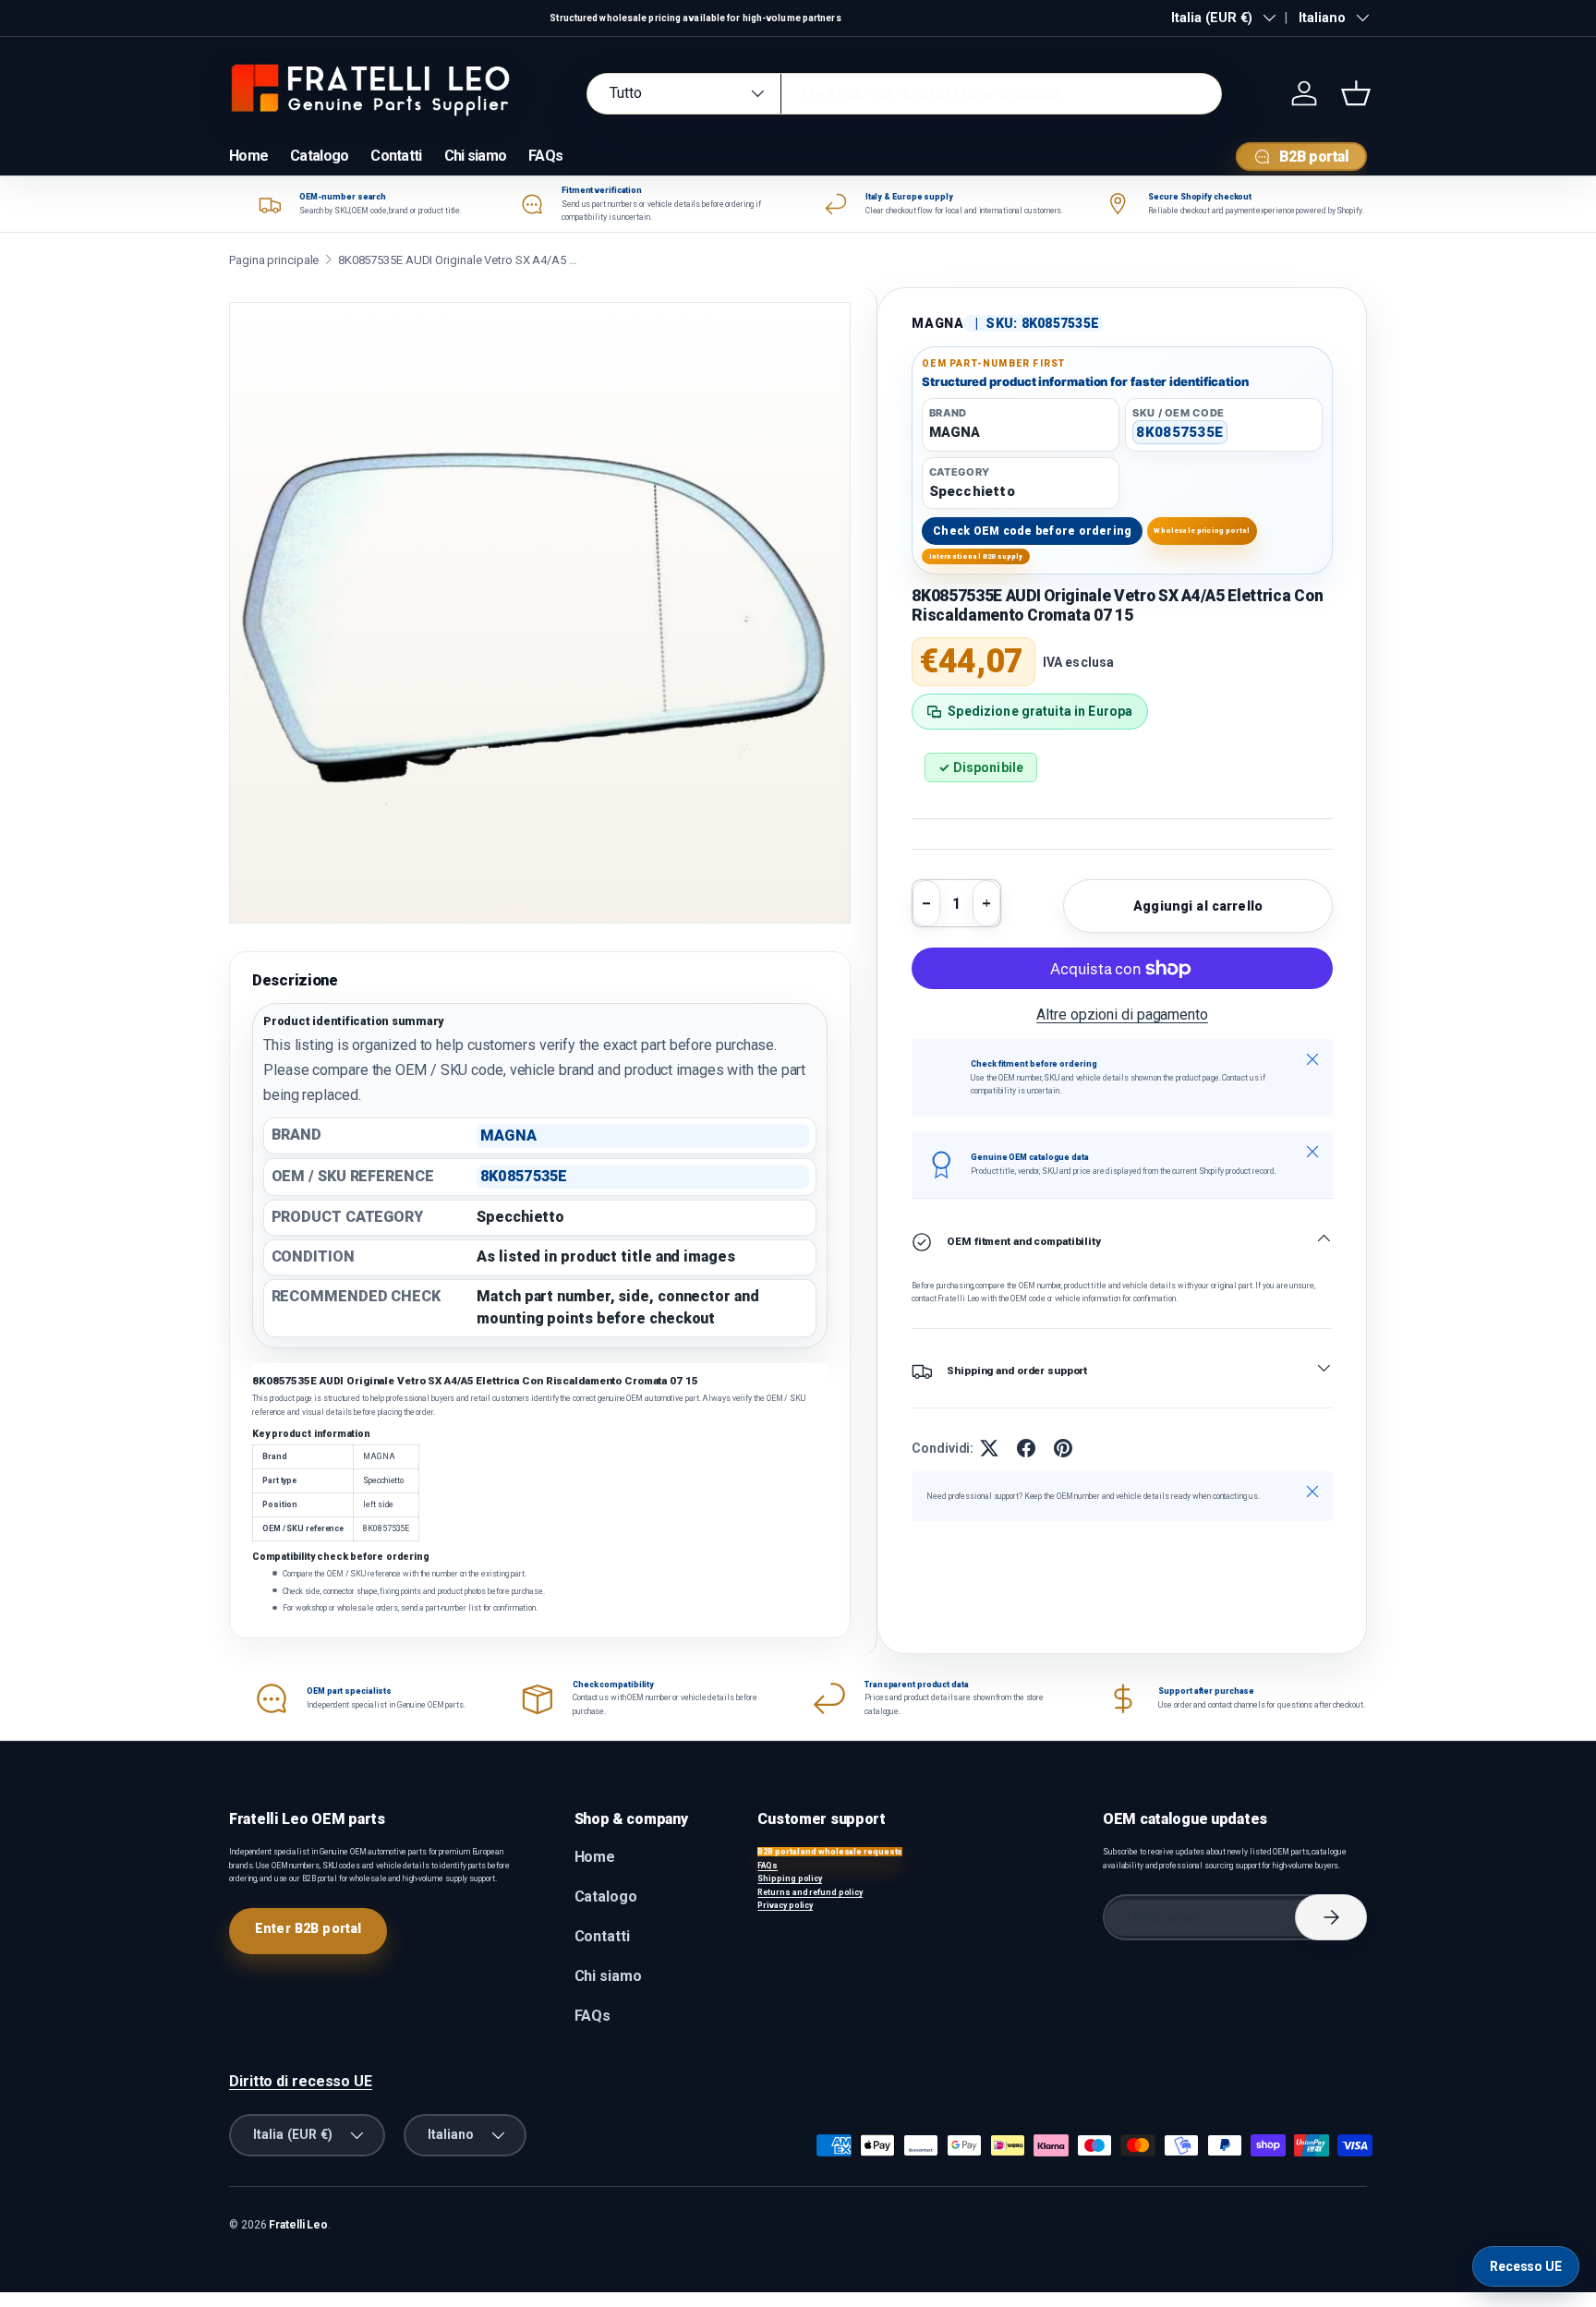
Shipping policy (790, 1878)
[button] (1356, 93)
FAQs (545, 156)
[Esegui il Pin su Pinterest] (1063, 1448)
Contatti (396, 156)
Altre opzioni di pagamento (1122, 1015)
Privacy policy (785, 1905)
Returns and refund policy (810, 1892)
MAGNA (937, 323)
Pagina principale (274, 260)
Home (248, 156)
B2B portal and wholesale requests (830, 1852)
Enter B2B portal (308, 1928)
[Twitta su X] (989, 1448)
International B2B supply (976, 556)
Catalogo (319, 156)
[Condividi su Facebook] (1026, 1448)
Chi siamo (476, 156)
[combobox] (904, 94)
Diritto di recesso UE (301, 2081)
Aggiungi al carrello (1198, 906)
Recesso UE (1526, 2266)
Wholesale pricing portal (1202, 531)
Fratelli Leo (298, 2225)
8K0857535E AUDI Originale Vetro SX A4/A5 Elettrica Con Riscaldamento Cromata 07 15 (458, 260)
